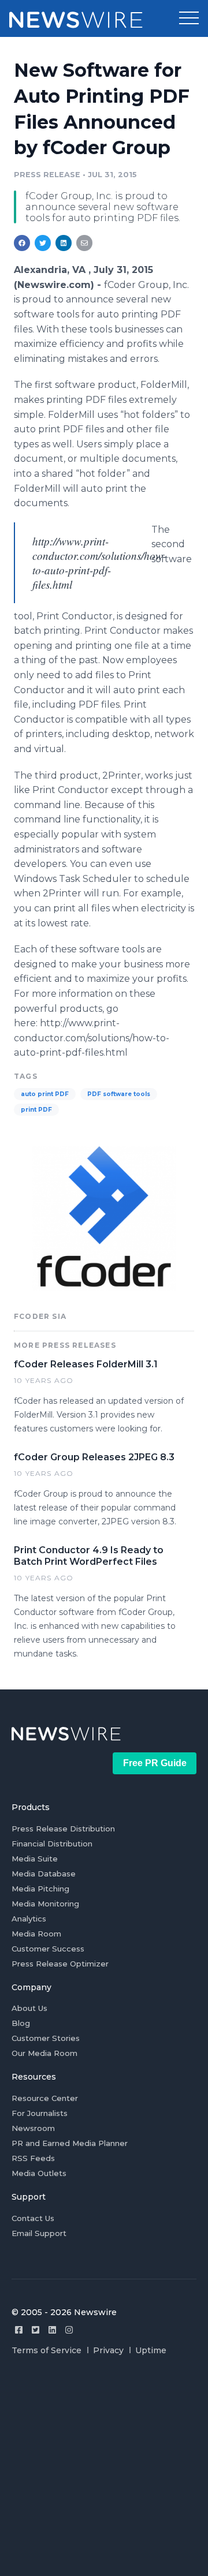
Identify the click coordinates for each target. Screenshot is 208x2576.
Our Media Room (44, 2053)
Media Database (44, 1874)
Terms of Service (47, 2350)
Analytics (29, 1919)
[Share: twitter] (43, 243)
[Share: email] (84, 243)
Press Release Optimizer (60, 1964)
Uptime (151, 2350)
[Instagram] (69, 2330)
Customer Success (48, 1949)
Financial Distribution (52, 1844)
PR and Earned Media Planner (70, 2143)
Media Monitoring (45, 1904)
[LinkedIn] (52, 2330)
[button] (189, 18)
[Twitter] (36, 2330)
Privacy (108, 2350)
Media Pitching (40, 1889)
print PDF (36, 1110)
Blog (21, 2023)
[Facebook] (19, 2330)
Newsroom (33, 2128)
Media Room (36, 1934)
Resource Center (45, 2098)
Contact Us (33, 2218)
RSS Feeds (33, 2158)
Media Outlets (39, 2173)
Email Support (39, 2233)
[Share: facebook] (22, 243)
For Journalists (40, 2113)
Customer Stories (46, 2038)
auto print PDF (45, 1094)
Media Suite (35, 1859)
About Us (29, 2008)
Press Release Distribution (63, 1829)
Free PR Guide (155, 1763)
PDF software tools (119, 1094)
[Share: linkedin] (64, 243)
